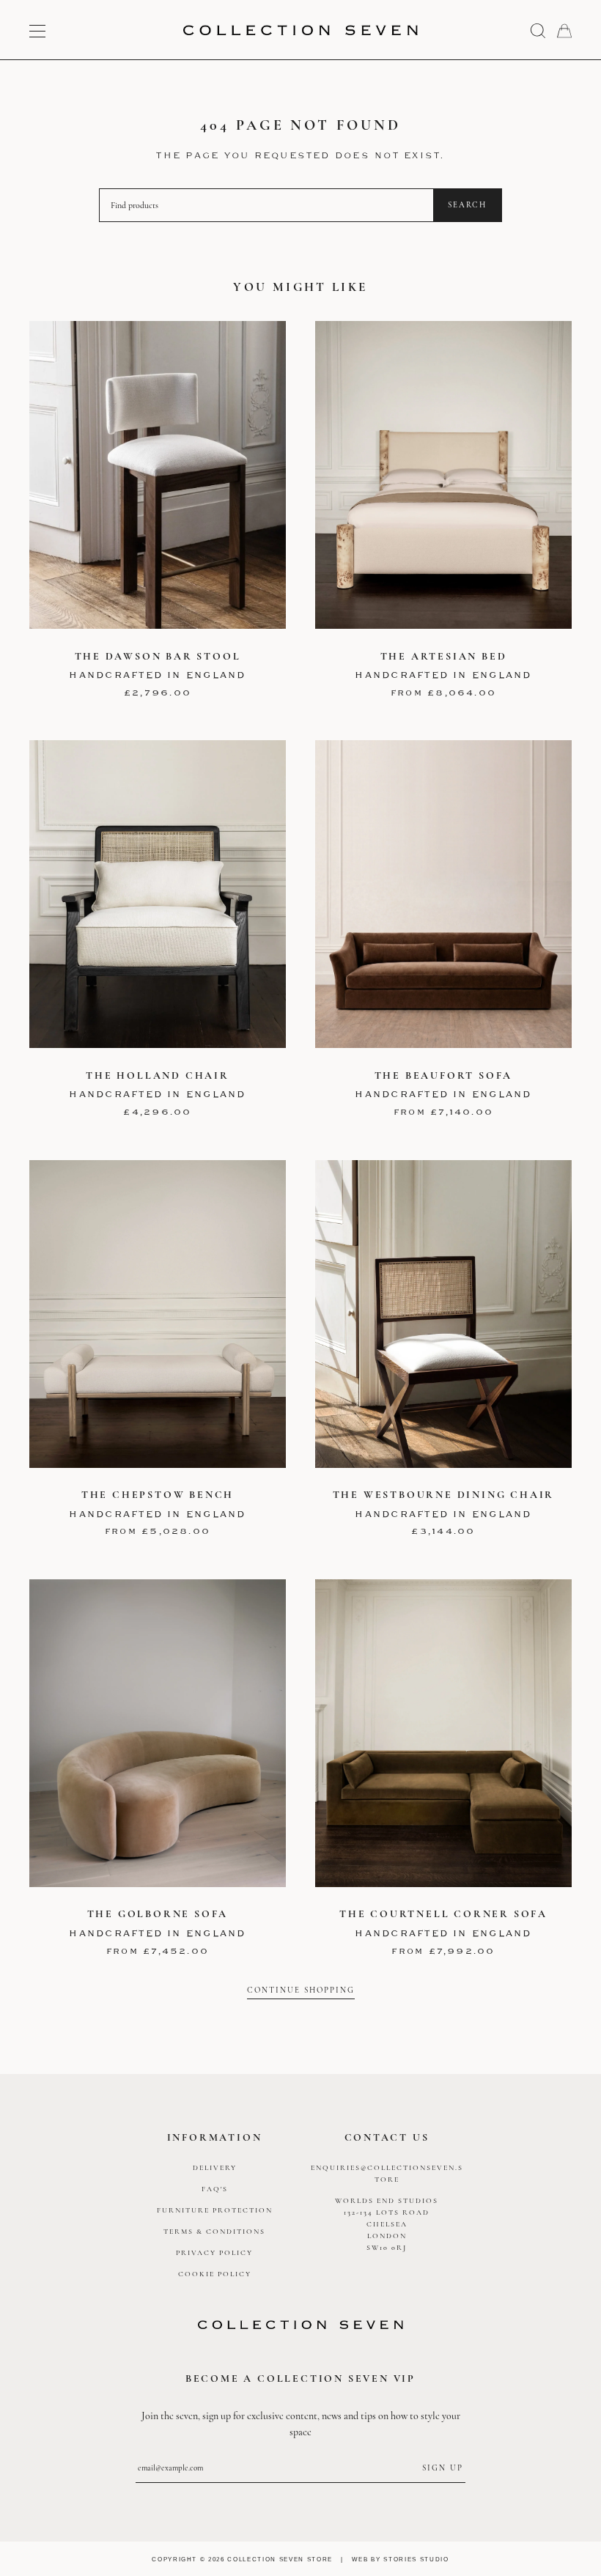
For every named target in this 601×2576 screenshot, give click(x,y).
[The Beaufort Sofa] (443, 894)
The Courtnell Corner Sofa (443, 1914)
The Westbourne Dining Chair (444, 1495)
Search (467, 205)
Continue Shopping (301, 1990)
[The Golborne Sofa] (158, 1733)
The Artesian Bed (444, 656)
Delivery (215, 2168)
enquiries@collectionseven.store (387, 2174)
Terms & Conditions (214, 2232)
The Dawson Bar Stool (158, 656)
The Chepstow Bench (158, 1495)
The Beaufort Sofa (444, 1075)
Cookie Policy (215, 2274)
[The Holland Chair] (158, 894)
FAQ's (215, 2189)
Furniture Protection (215, 2210)
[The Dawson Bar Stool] (158, 475)
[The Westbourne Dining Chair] (443, 1314)
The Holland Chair (158, 1075)
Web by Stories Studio (401, 2559)
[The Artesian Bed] (443, 475)
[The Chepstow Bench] (158, 1314)
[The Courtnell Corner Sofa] (443, 1733)
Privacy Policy (214, 2253)
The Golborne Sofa (158, 1914)
